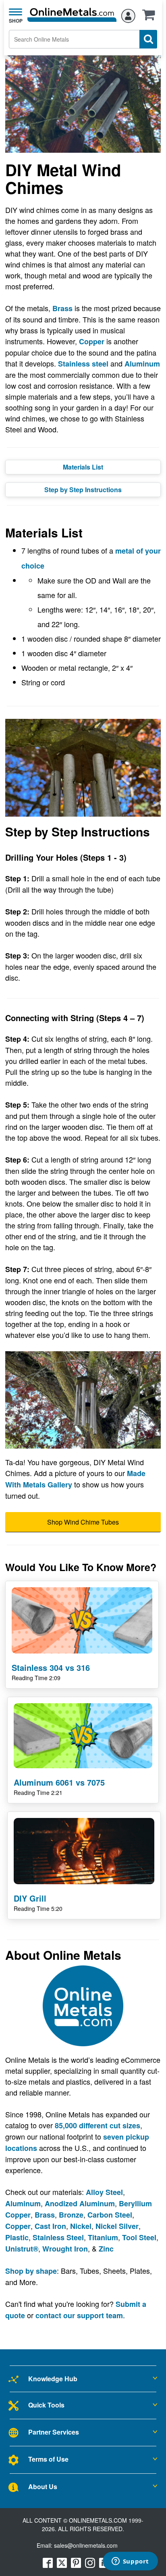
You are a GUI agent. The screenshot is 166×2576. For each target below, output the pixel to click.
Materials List (83, 467)
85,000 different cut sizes (98, 2125)
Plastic (17, 2237)
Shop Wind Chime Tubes (83, 1522)
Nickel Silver (117, 2226)
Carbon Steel (110, 2215)
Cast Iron (50, 2226)
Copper (92, 341)
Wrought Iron (65, 2249)
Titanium (103, 2237)
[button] (151, 17)
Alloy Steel (104, 2192)
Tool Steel (139, 2237)
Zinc (106, 2249)
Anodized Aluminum (80, 2203)
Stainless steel (83, 364)
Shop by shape (31, 2271)
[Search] (148, 39)
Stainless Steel (58, 2237)
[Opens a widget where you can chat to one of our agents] (130, 2562)
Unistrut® (22, 2249)
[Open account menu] (128, 15)
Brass (62, 308)
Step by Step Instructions (83, 490)
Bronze (71, 2215)
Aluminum (142, 364)
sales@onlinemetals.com (86, 2545)
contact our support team (79, 2315)
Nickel (81, 2226)
